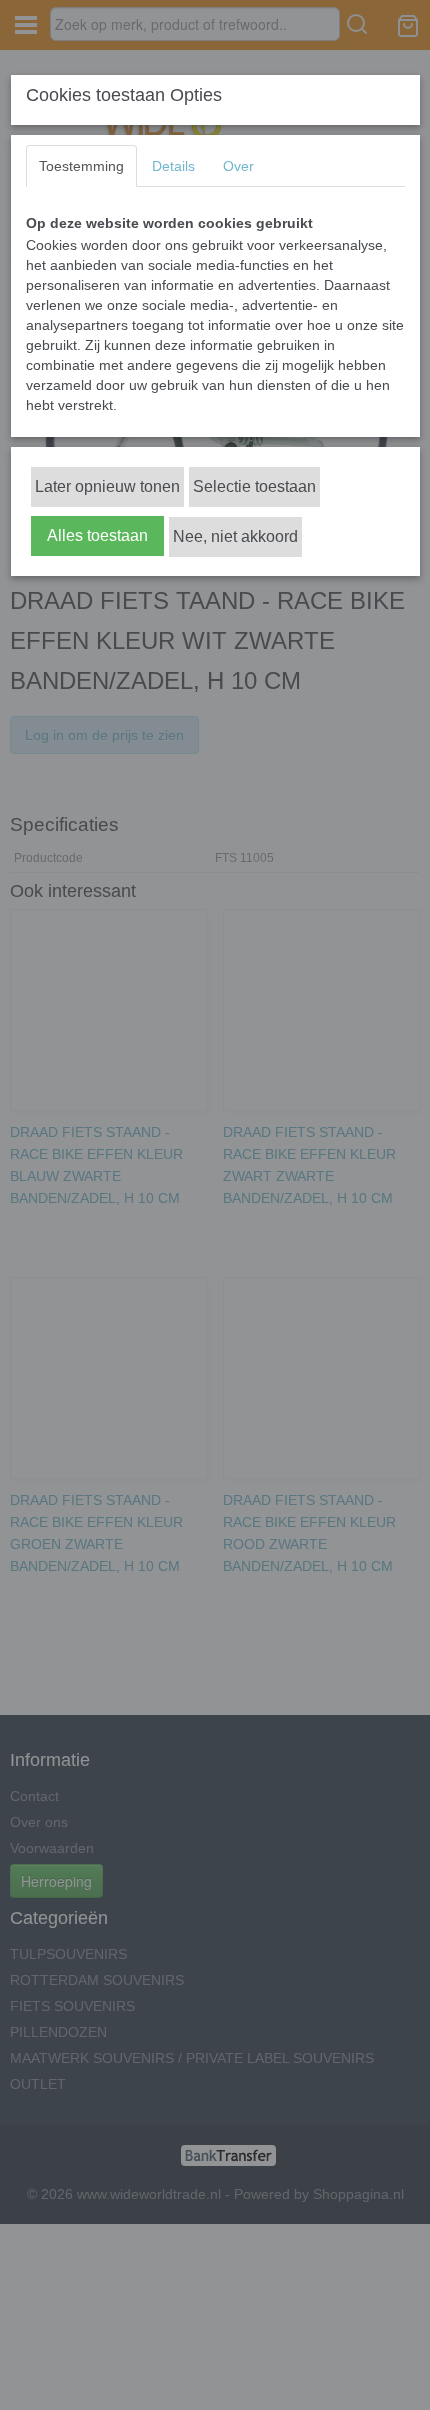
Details (173, 166)
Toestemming (81, 166)
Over (238, 166)
